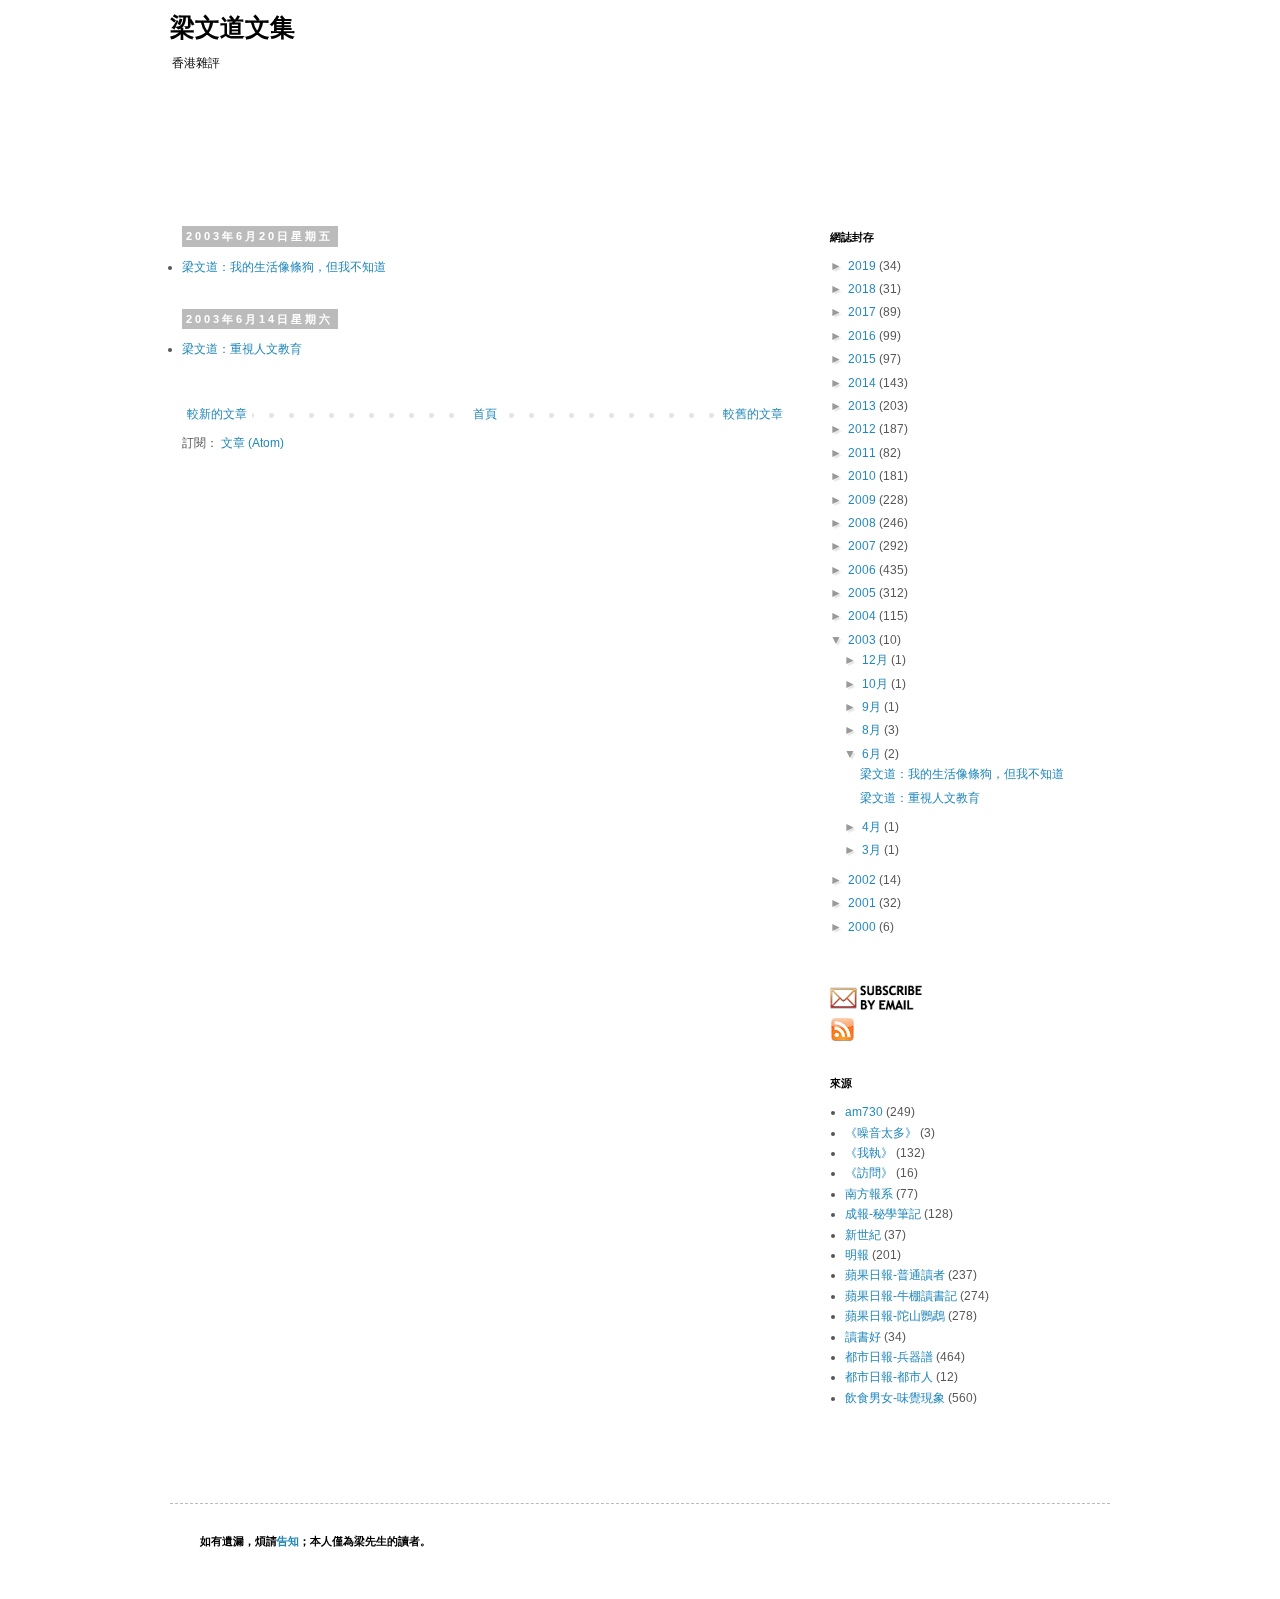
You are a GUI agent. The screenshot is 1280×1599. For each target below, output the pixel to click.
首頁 (485, 414)
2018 (863, 289)
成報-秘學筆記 (883, 1214)
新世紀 (863, 1235)
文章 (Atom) (252, 443)
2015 (863, 359)
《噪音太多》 (881, 1133)
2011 (863, 453)
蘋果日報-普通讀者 (895, 1275)
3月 (873, 850)
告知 (288, 1541)
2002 (863, 880)
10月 (876, 684)
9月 (873, 707)
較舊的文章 (753, 414)
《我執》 (869, 1153)
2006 (863, 570)
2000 (863, 927)
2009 (863, 500)
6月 (873, 754)
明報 (857, 1255)
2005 (863, 593)
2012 (863, 429)
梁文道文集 (232, 27)
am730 (864, 1112)
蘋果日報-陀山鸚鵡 (895, 1316)
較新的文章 (217, 414)
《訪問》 (869, 1173)
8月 (873, 730)
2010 (863, 476)
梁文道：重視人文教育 (242, 349)
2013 (863, 406)
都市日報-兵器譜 (889, 1357)
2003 (863, 640)
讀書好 (863, 1337)
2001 (863, 903)
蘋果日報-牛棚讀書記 (901, 1296)
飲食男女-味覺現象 (895, 1398)
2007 (863, 546)
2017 (863, 312)
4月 (873, 827)
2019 (863, 266)
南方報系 (869, 1194)
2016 (863, 336)
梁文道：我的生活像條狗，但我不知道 (284, 267)
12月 (876, 660)
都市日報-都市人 (889, 1377)
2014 (863, 383)
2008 (863, 523)
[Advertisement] (564, 145)
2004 (863, 616)
